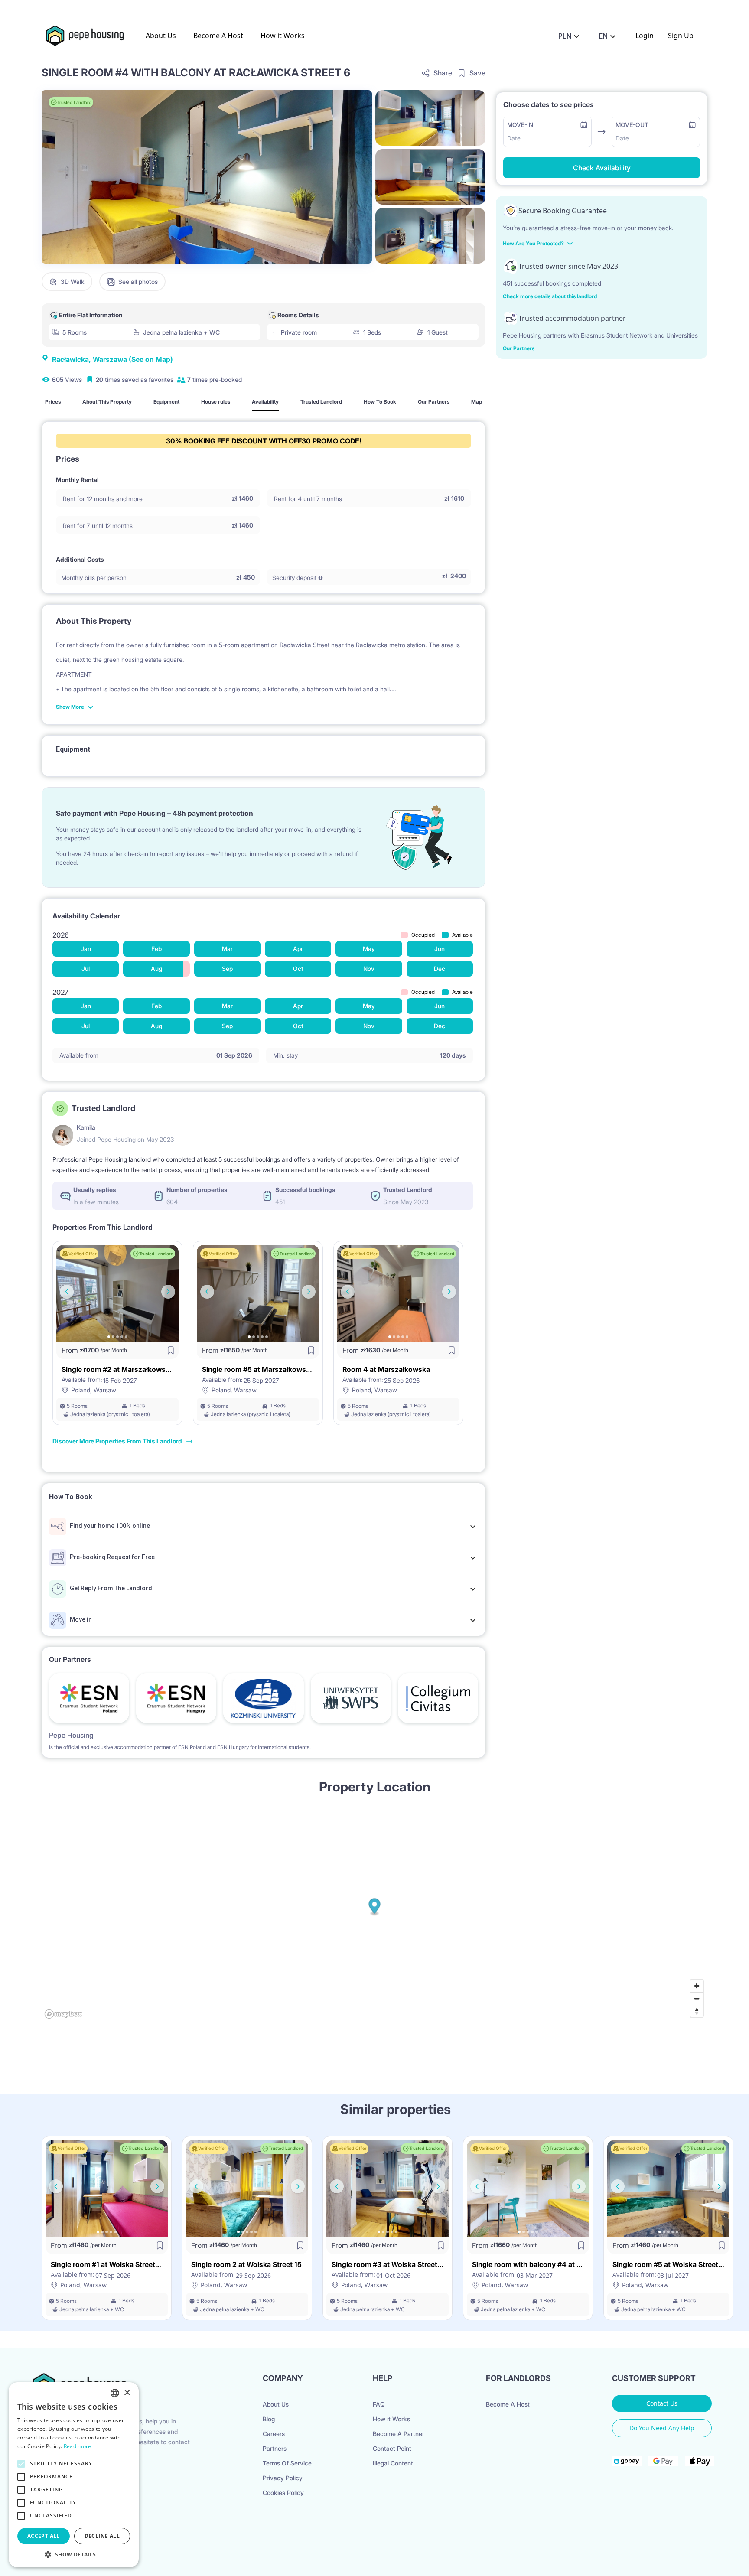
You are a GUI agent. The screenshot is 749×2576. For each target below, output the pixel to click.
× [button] (127, 2393)
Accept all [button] (44, 2536)
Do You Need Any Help (662, 2428)
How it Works (283, 36)
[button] (74, 2554)
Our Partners (519, 348)
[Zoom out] (697, 1998)
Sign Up (681, 36)
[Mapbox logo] (63, 2014)
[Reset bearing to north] (697, 2011)
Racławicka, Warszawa (112, 359)
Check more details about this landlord (550, 296)
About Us (161, 36)
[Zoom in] (697, 1986)
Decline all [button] (102, 2536)
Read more (78, 2446)
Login (645, 36)
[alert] (74, 2475)
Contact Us (662, 2403)
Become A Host (218, 36)
